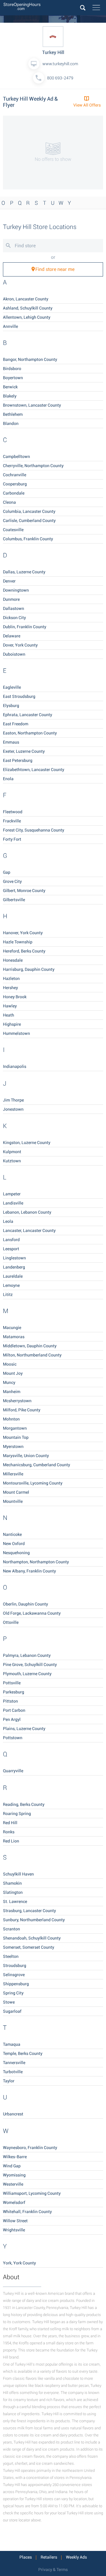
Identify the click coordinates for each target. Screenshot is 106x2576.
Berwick (10, 387)
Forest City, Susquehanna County (34, 830)
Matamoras (14, 1337)
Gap (7, 872)
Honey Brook (15, 997)
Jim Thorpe (13, 1100)
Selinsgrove (14, 1975)
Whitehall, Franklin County (27, 2212)
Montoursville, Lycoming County (33, 1483)
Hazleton (11, 978)
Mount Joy (13, 1373)
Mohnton (11, 1419)
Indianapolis (15, 1066)
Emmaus (11, 742)
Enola (8, 779)
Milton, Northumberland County (32, 1355)
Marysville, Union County (26, 1456)
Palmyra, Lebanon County (27, 1655)
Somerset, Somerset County (29, 1947)
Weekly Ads (76, 2557)
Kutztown (12, 1161)
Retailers (49, 2557)
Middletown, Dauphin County (30, 1346)
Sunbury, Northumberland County (34, 1920)
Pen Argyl (12, 1719)
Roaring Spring (17, 1814)
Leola (8, 1221)
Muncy (9, 1382)
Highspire (12, 1024)
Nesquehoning (16, 1553)
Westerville (13, 2184)
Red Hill (10, 1823)
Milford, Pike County (22, 1410)
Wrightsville (14, 2230)
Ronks (9, 1832)
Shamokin (12, 1883)
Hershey (10, 988)
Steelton (11, 1956)
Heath (9, 1015)
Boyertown (13, 378)
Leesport (11, 1249)
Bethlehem (13, 414)
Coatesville (13, 530)
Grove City (12, 881)
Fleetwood (13, 812)
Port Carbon (14, 1710)
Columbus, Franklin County (28, 539)
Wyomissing (14, 2175)
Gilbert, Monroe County (24, 891)
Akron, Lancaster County (26, 299)
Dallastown (14, 608)
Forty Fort (12, 839)
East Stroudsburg (19, 696)
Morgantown (15, 1428)
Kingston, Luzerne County (27, 1143)
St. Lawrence (15, 1901)
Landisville (13, 1203)
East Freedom (16, 724)
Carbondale (14, 493)
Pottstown (13, 1738)
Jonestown (13, 1109)
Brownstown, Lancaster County (32, 405)
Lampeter (12, 1194)
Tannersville (14, 2063)
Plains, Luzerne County (24, 1729)
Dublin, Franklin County (25, 627)
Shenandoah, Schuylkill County (32, 1938)
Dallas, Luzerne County (24, 572)
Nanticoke (12, 1534)
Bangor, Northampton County (30, 359)
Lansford (11, 1240)
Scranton (11, 1929)
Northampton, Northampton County (36, 1562)
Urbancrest (13, 2114)
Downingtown (16, 590)
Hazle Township (18, 942)
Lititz (8, 1294)
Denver (9, 581)
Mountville (13, 1501)
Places (26, 2557)
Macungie (12, 1328)
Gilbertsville (14, 900)
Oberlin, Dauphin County (25, 1604)
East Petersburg (18, 760)
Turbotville (13, 2072)
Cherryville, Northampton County (33, 466)
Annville (10, 326)
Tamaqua (12, 2044)
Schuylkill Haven (18, 1874)
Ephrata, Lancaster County (28, 715)
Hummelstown (16, 1033)
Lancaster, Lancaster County (29, 1230)
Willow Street (15, 2221)
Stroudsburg (15, 1965)
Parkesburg (14, 1692)
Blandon (11, 423)
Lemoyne (11, 1285)
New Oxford (14, 1544)
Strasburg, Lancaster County (29, 1911)
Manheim (12, 1392)
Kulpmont (12, 1152)
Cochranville (15, 475)
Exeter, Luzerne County (24, 751)
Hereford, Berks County (24, 951)
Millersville (13, 1474)
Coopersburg (15, 484)
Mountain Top (16, 1437)
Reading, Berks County (24, 1804)
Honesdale (13, 960)
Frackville (12, 821)
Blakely (10, 396)
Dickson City (14, 618)
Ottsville (11, 1622)
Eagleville (12, 687)
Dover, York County (20, 645)
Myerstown (13, 1446)
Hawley (10, 1006)
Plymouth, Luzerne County (27, 1674)
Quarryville (13, 1771)
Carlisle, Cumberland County (29, 521)
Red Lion (11, 1841)
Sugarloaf (12, 2011)
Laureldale (13, 1276)
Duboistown (14, 654)
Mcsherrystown (17, 1401)
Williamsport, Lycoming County (32, 2193)
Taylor (9, 2081)
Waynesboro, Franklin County (30, 2148)
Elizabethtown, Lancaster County (34, 770)
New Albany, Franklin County (29, 1571)
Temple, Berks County (23, 2053)
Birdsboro (12, 369)
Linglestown (14, 1258)
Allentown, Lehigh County (27, 317)
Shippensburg (16, 1984)
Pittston (10, 1701)
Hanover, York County (23, 933)
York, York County (19, 2263)
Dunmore (11, 599)
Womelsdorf (14, 2202)
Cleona (9, 502)
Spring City (13, 1993)
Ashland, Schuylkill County (28, 308)
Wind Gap (12, 2166)
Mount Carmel (16, 1492)
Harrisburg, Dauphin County (29, 969)
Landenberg (14, 1267)
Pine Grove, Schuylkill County (30, 1665)
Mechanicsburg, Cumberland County (37, 1465)
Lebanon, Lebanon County (27, 1212)
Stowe (9, 2002)
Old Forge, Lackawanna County (32, 1613)
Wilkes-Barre (15, 2157)
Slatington (13, 1892)
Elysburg (11, 706)
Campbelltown (16, 456)
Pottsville (12, 1683)
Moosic (10, 1364)
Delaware (12, 636)
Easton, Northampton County (30, 733)
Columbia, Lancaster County (29, 511)
